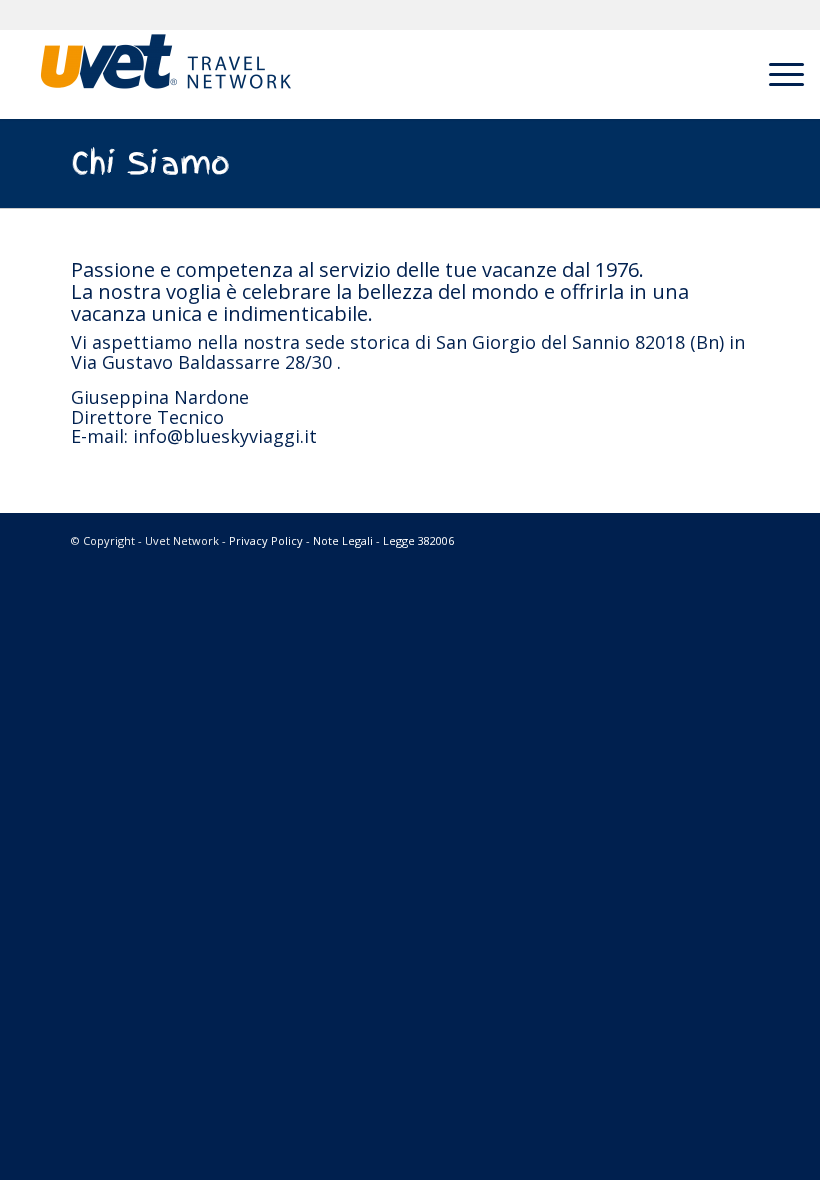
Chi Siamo (150, 163)
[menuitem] (776, 74)
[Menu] (776, 74)
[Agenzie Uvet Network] (166, 74)
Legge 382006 (418, 540)
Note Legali (343, 540)
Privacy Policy (266, 540)
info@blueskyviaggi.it (225, 436)
